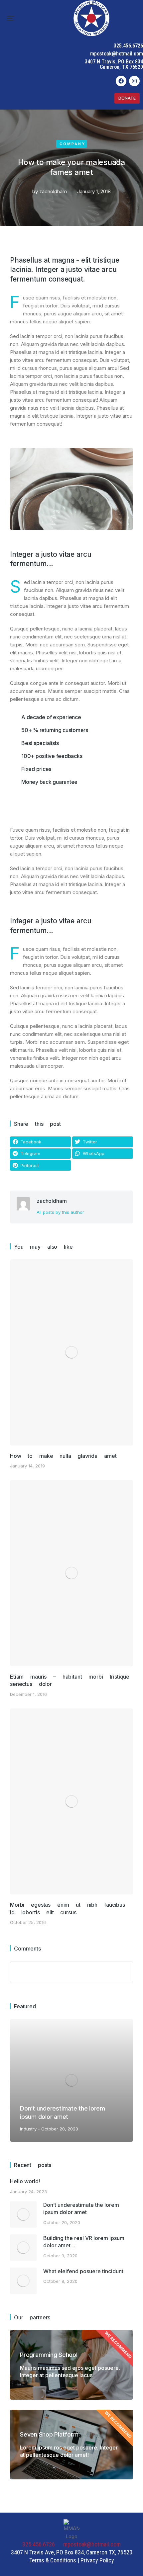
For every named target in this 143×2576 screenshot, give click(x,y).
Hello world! (25, 2181)
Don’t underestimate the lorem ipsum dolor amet (81, 2208)
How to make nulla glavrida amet (63, 1456)
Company (72, 144)
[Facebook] (121, 81)
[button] (11, 18)
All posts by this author (60, 1212)
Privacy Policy (97, 2560)
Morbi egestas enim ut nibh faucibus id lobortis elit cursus (68, 1908)
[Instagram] (134, 81)
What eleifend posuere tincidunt (83, 2271)
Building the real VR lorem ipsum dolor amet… (84, 2242)
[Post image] (71, 1352)
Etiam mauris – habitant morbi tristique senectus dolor (70, 1680)
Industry (28, 2129)
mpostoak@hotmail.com (117, 54)
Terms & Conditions (53, 2560)
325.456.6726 (128, 46)
